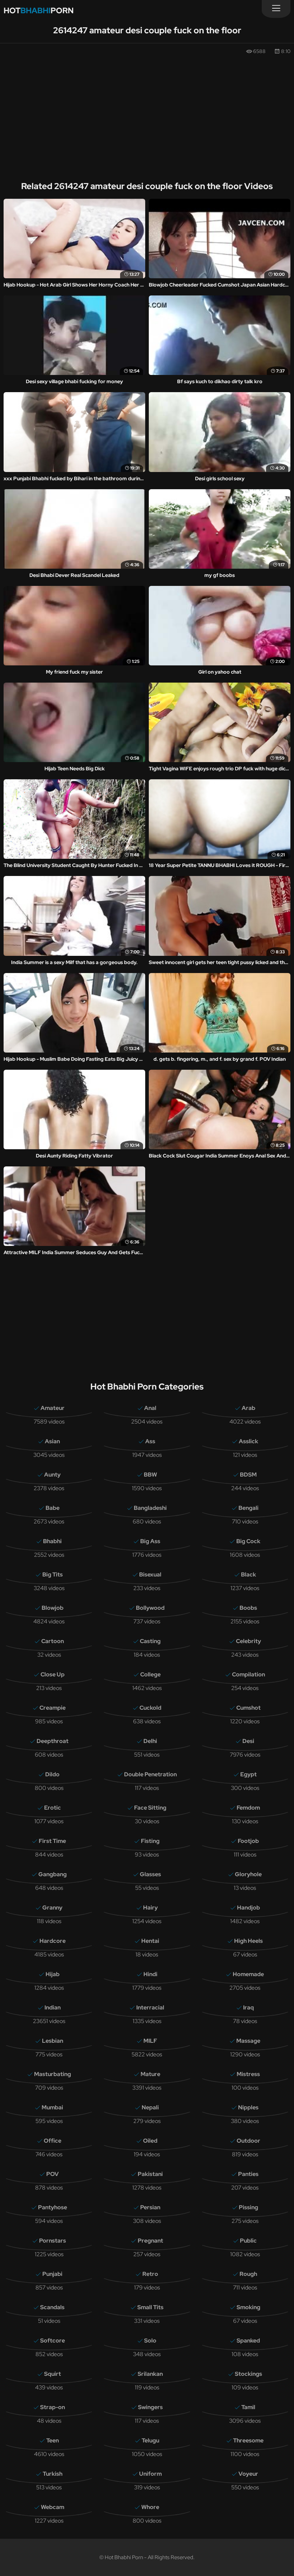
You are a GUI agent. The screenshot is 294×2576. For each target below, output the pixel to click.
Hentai (150, 1941)
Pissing (248, 2207)
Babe (53, 1508)
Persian (150, 2207)
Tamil (248, 2407)
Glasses (150, 1874)
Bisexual (150, 1575)
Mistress (248, 2074)
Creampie (53, 1708)
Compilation (248, 1674)
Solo (150, 2341)
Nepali (150, 2107)
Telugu (150, 2440)
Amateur (53, 1408)
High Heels (248, 1941)
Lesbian (53, 2041)
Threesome (248, 2440)
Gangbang (53, 1874)
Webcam (53, 2507)
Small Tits (150, 2307)
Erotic (53, 1808)
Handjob (248, 1908)
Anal (150, 1408)
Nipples (248, 2107)
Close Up (53, 1674)
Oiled (150, 2141)
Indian (53, 2007)
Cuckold (150, 1708)
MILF (150, 2041)
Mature (150, 2074)
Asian (52, 1441)
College (150, 1674)
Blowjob (53, 1608)
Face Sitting (150, 1808)
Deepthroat (53, 1741)
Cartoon (53, 1641)
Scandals (52, 2307)
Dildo (52, 1774)
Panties (248, 2174)
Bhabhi (52, 1541)
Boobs (248, 1608)
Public (248, 2241)
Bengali (248, 1508)
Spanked (248, 2341)
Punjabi (52, 2274)
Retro (150, 2274)
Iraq (248, 2007)
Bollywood (150, 1608)
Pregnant (150, 2241)
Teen (53, 2440)
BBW (150, 1475)
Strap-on (53, 2407)
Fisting (150, 1841)
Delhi (150, 1741)
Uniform (150, 2474)
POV (53, 2174)
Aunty (52, 1475)
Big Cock (248, 1541)
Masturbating (53, 2074)
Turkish (53, 2474)
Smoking (248, 2307)
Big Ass (150, 1541)
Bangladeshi (150, 1508)
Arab (248, 1408)
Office (53, 2141)
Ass (150, 1441)
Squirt (53, 2374)
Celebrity (248, 1641)
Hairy (150, 1908)
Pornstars (53, 2241)
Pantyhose (53, 2207)
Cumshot (248, 1708)
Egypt (248, 1774)
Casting (150, 1641)
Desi (248, 1741)
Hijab (53, 1974)
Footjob (248, 1841)
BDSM (248, 1475)
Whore (150, 2507)
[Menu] (276, 9)
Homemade (248, 1974)
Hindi (150, 1974)
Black (248, 1575)
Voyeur (248, 2474)
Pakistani (150, 2174)
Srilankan (150, 2374)
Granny (52, 1908)
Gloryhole (248, 1874)
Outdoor (248, 2141)
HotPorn (39, 11)
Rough (248, 2274)
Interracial (150, 2007)
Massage (248, 2041)
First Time (52, 1841)
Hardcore (53, 1941)
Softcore (53, 2341)
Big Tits (53, 1575)
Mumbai (52, 2107)
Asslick (248, 1441)
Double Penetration (150, 1774)
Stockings (248, 2374)
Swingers (150, 2407)
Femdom (248, 1808)
